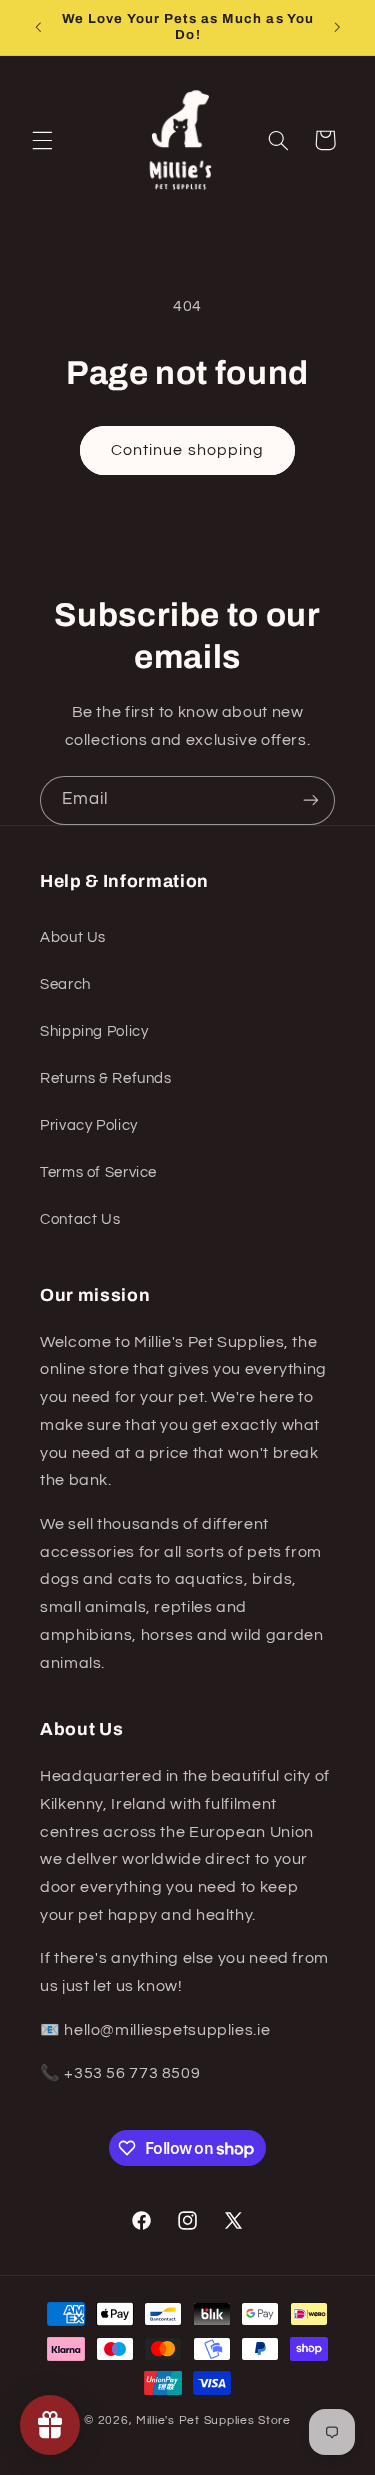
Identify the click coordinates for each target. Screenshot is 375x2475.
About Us (73, 937)
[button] (42, 140)
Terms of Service (98, 1172)
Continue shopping (187, 450)
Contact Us (80, 1219)
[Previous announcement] (38, 27)
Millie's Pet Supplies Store (213, 2420)
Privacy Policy (89, 1125)
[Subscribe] (311, 800)
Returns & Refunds (106, 1078)
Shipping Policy (94, 1031)
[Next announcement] (337, 27)
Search (65, 984)
